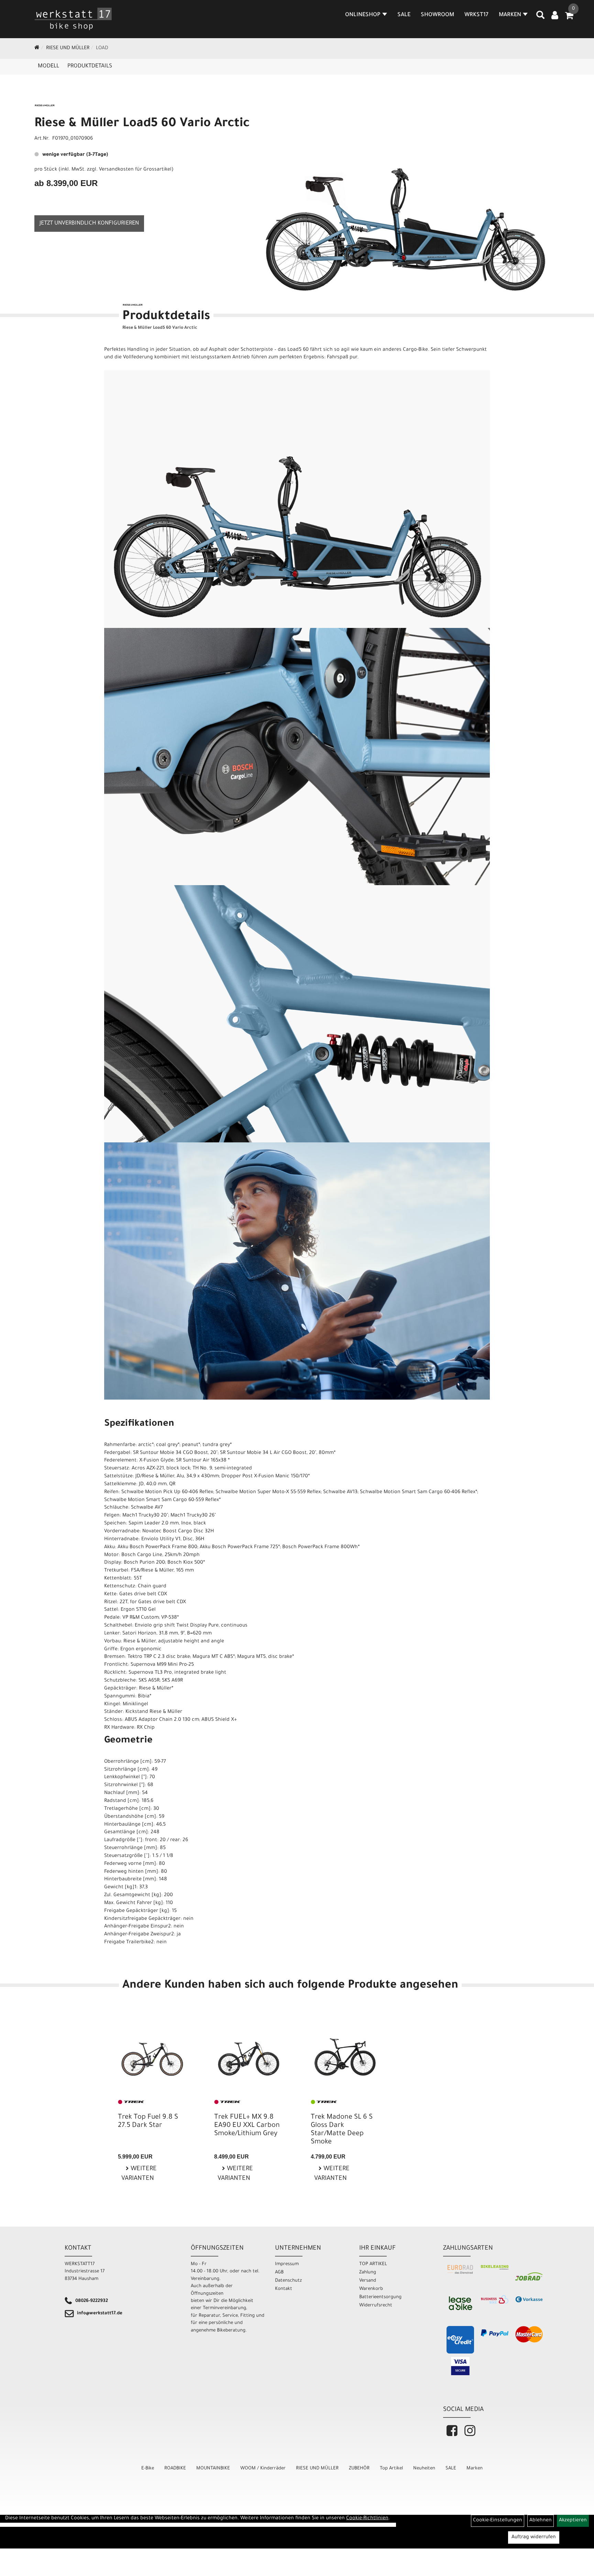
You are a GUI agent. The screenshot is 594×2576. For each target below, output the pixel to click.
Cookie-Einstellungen (498, 2521)
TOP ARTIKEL (373, 2264)
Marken (475, 2469)
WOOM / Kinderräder (263, 2469)
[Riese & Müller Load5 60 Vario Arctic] (406, 201)
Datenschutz (288, 2281)
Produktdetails (90, 66)
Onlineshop (363, 15)
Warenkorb (371, 2289)
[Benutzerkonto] (555, 16)
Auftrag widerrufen (534, 2537)
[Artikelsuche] (540, 18)
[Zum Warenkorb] (569, 18)
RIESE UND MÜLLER (68, 48)
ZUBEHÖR (359, 2469)
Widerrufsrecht (376, 2306)
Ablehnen (541, 2521)
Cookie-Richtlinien (367, 2519)
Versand (368, 2281)
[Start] (37, 48)
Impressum (287, 2264)
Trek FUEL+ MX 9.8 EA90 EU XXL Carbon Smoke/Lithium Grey (247, 2126)
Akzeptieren (573, 2521)
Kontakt (284, 2289)
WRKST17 (476, 15)
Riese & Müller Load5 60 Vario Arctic (142, 124)
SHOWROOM (437, 15)
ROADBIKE (175, 2469)
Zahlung (368, 2273)
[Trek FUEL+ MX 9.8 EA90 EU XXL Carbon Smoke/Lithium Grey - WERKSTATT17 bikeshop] (249, 2053)
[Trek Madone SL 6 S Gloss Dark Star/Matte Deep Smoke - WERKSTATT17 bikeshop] (345, 2053)
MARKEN (510, 15)
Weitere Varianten (139, 2174)
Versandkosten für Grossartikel (135, 170)
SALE (404, 15)
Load (102, 48)
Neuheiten (424, 2469)
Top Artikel (391, 2469)
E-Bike (148, 2469)
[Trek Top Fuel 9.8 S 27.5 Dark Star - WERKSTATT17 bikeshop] (152, 2053)
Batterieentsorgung (380, 2297)
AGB (279, 2273)
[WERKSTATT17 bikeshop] (74, 19)
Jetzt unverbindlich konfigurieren (89, 224)
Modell (48, 66)
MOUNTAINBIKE (213, 2469)
